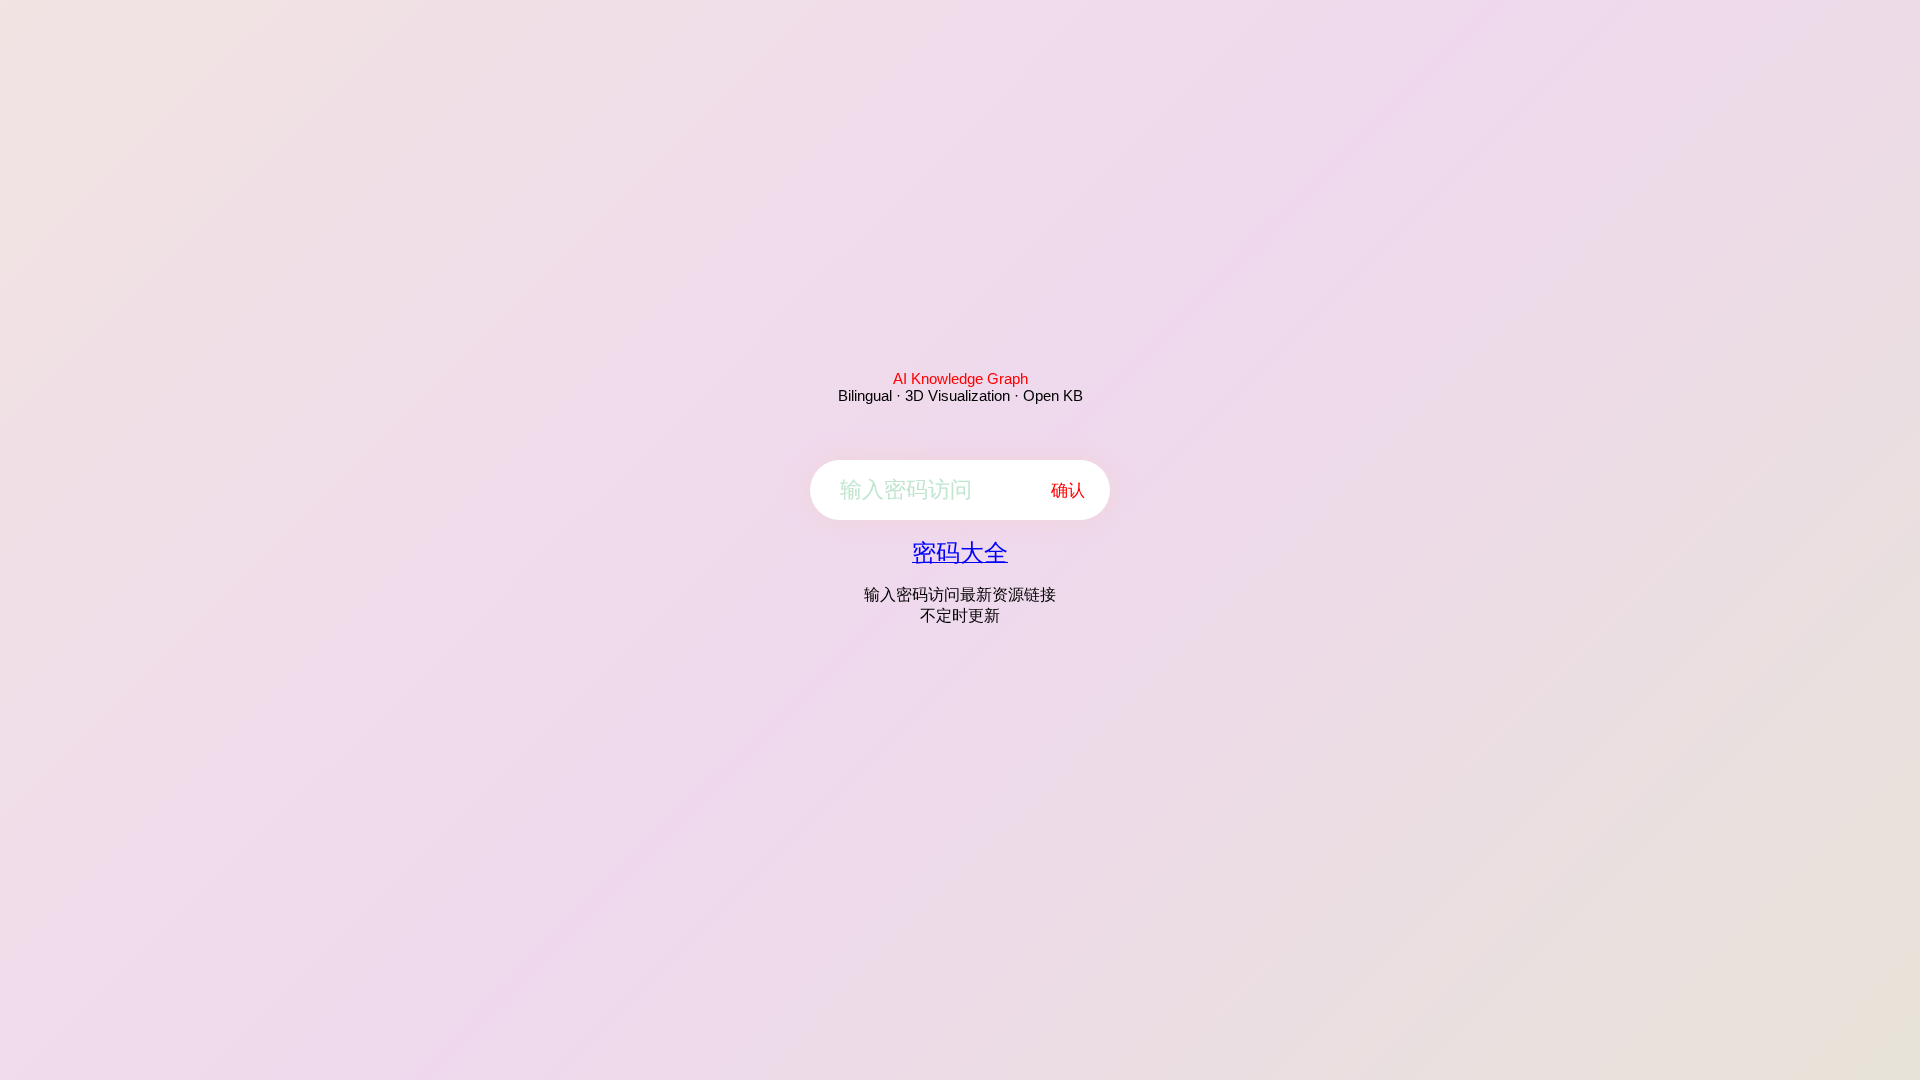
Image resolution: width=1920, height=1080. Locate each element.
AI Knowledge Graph (960, 378)
